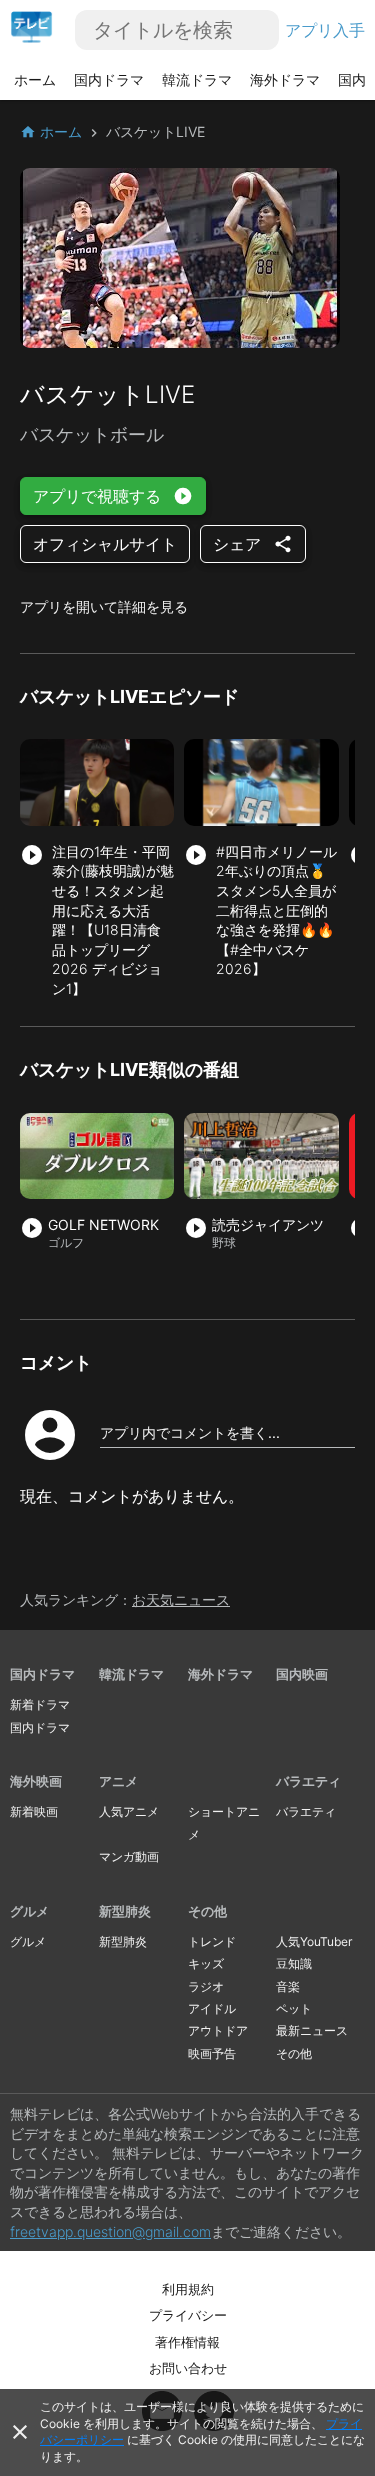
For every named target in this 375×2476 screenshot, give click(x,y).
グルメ (29, 1911)
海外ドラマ (285, 79)
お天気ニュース (181, 1599)
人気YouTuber (314, 1941)
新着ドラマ (40, 1704)
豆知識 (294, 1963)
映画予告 (212, 2053)
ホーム (35, 79)
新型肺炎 (125, 1911)
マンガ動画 (129, 1856)
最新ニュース (312, 2030)
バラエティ (308, 1781)
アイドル (212, 2008)
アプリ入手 (325, 30)
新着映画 (34, 1811)
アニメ (118, 1781)
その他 (207, 1911)
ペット (294, 2008)
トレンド (212, 1941)
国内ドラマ (109, 79)
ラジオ (206, 1986)
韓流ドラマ (197, 79)
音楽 (288, 1986)
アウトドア (218, 2030)
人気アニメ (129, 1811)
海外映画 (36, 1781)
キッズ (206, 1963)
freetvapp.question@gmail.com (110, 2231)
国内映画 (302, 1674)
